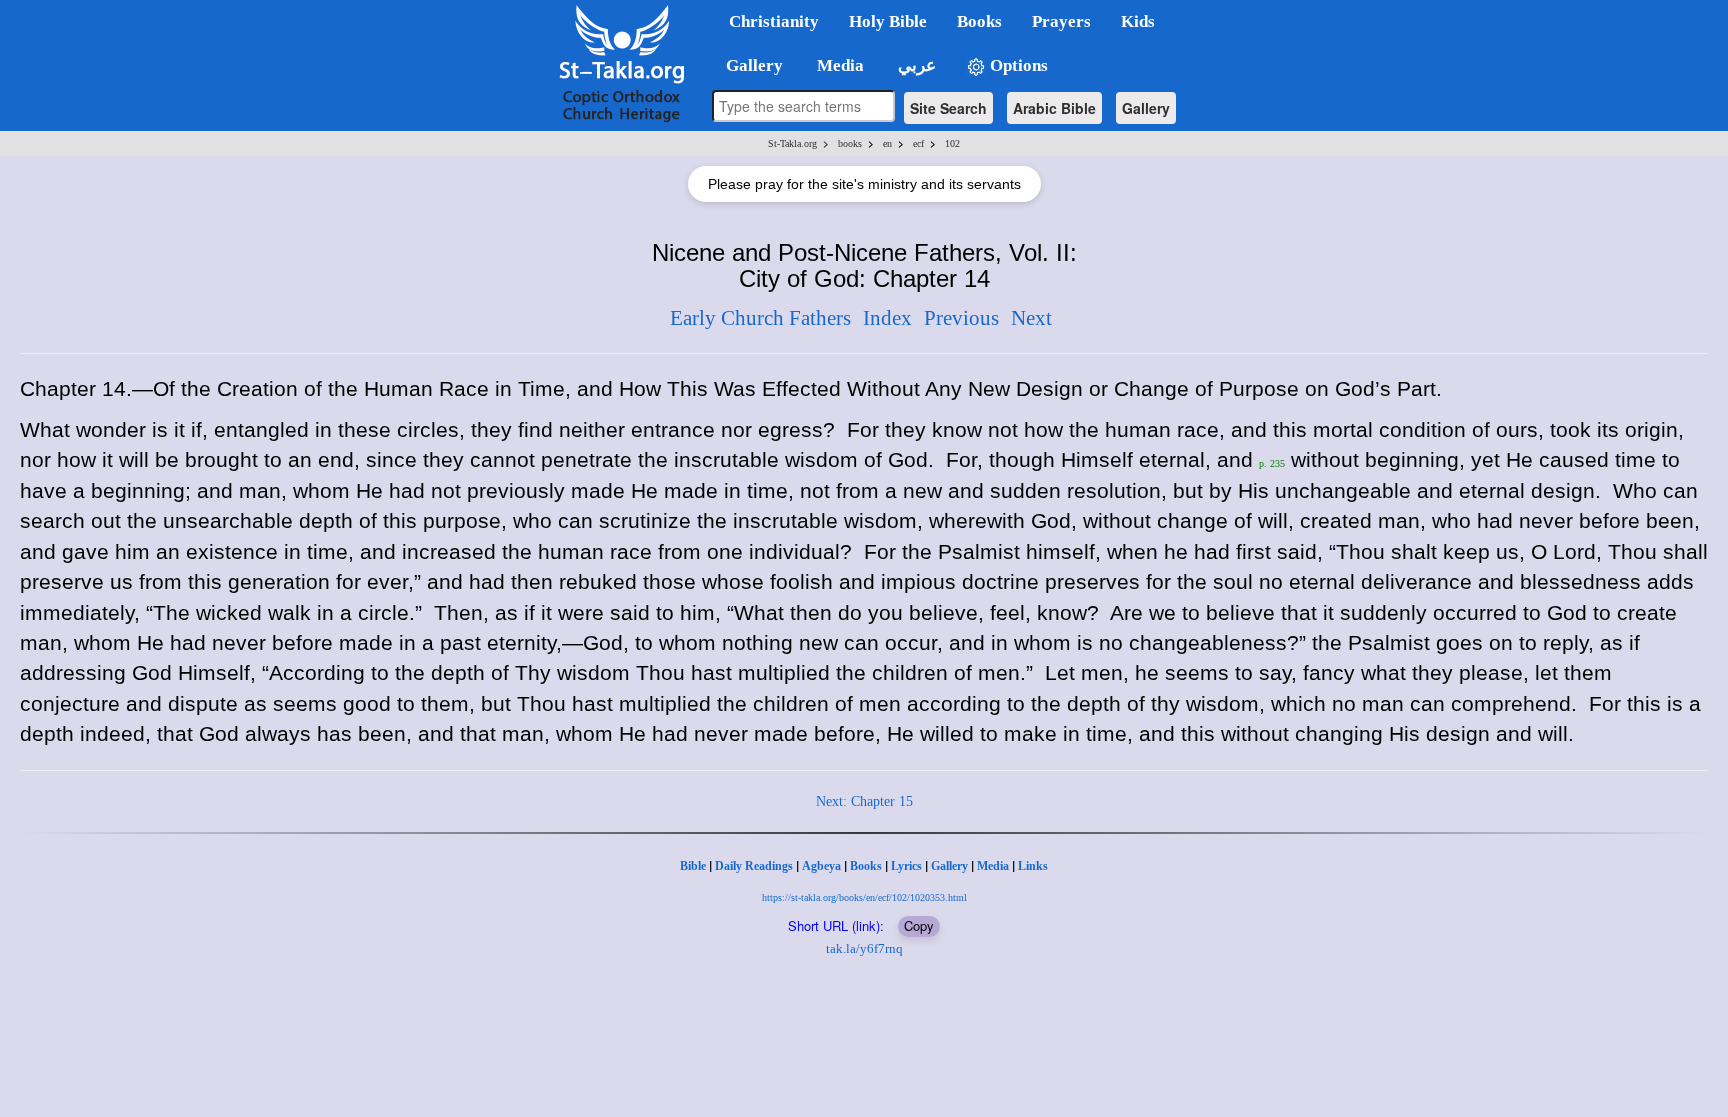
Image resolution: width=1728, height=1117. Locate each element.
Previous (961, 318)
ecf (918, 143)
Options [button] (1017, 65)
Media (993, 866)
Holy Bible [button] (888, 21)
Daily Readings (754, 866)
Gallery (1146, 108)
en (887, 143)
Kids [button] (1138, 21)
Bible (693, 866)
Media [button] (838, 65)
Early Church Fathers (760, 318)
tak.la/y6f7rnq (864, 948)
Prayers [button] (1061, 21)
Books (866, 866)
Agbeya (821, 866)
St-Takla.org (792, 143)
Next (1031, 318)
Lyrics (906, 866)
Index (887, 318)
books (850, 143)
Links (1033, 866)
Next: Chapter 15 (864, 801)
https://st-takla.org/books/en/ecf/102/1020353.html (864, 897)
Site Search (948, 108)
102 (952, 143)
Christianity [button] (774, 21)
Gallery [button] (748, 65)
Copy (919, 925)
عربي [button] (915, 65)
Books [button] (979, 21)
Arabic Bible (1054, 108)
